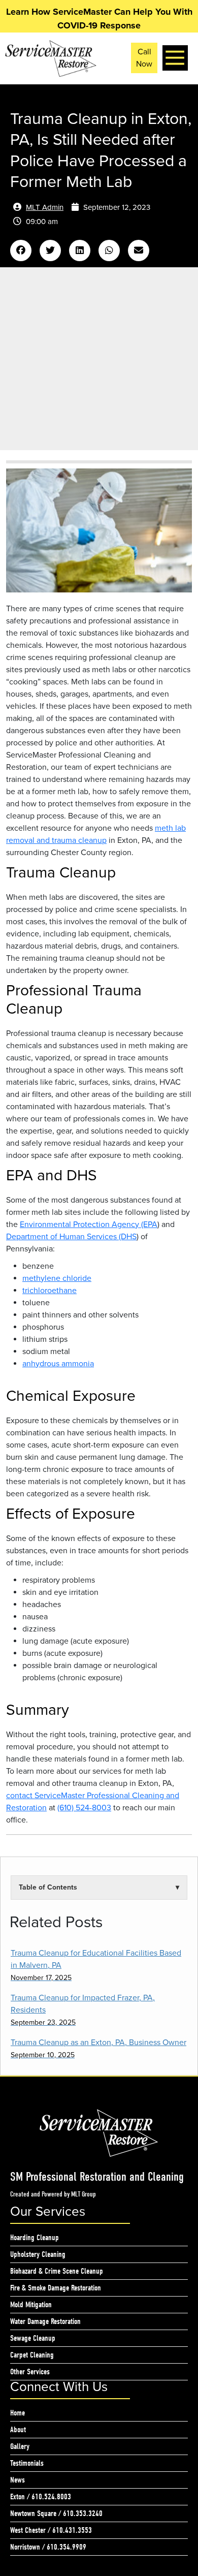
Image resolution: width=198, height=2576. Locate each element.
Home (18, 2413)
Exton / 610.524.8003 (41, 2497)
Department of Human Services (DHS (71, 1237)
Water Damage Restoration (45, 2321)
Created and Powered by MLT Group (53, 2194)
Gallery (20, 2446)
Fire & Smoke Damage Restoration (56, 2288)
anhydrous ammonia (58, 1364)
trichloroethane (49, 1291)
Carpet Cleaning (32, 2355)
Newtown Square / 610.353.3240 (56, 2514)
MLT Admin (45, 207)
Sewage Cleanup (33, 2338)
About (18, 2430)
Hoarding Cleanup (35, 2238)
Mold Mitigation (31, 2305)
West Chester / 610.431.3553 (51, 2530)
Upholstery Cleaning (38, 2254)
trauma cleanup (79, 840)
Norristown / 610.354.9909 (48, 2547)
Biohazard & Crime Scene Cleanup (57, 2271)
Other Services (30, 2372)
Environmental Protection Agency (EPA (89, 1224)
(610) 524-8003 (84, 1808)
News (18, 2480)
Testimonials (27, 2463)
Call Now (144, 58)
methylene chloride (57, 1278)
